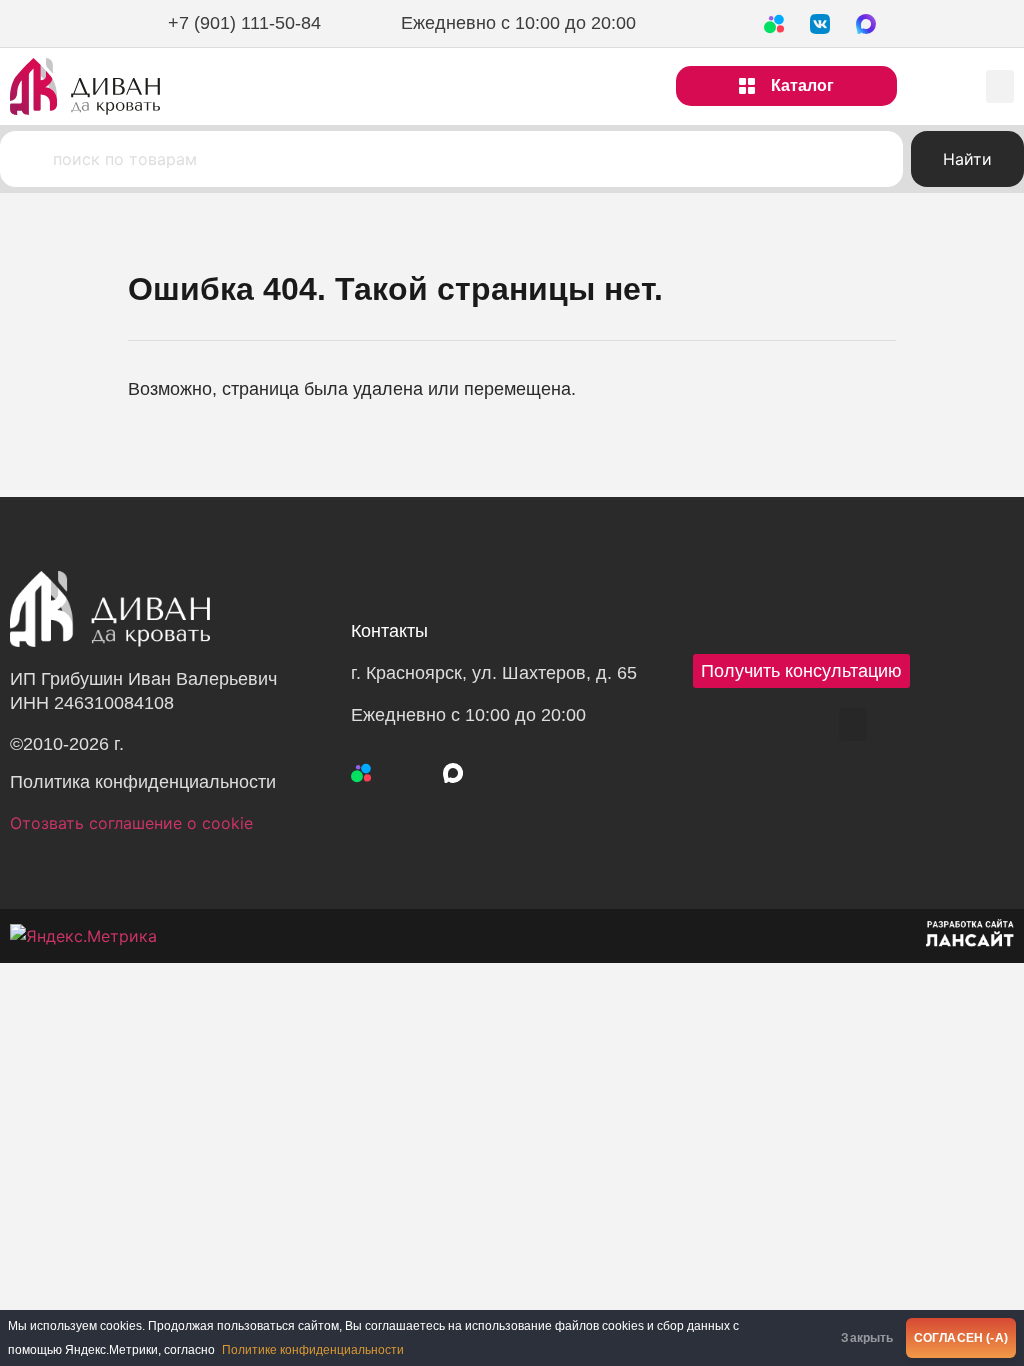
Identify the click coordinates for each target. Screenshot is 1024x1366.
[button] (1000, 86)
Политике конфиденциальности (313, 1350)
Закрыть (867, 1338)
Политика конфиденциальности (143, 782)
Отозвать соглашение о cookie (131, 823)
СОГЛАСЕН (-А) (961, 1338)
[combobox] (451, 159)
